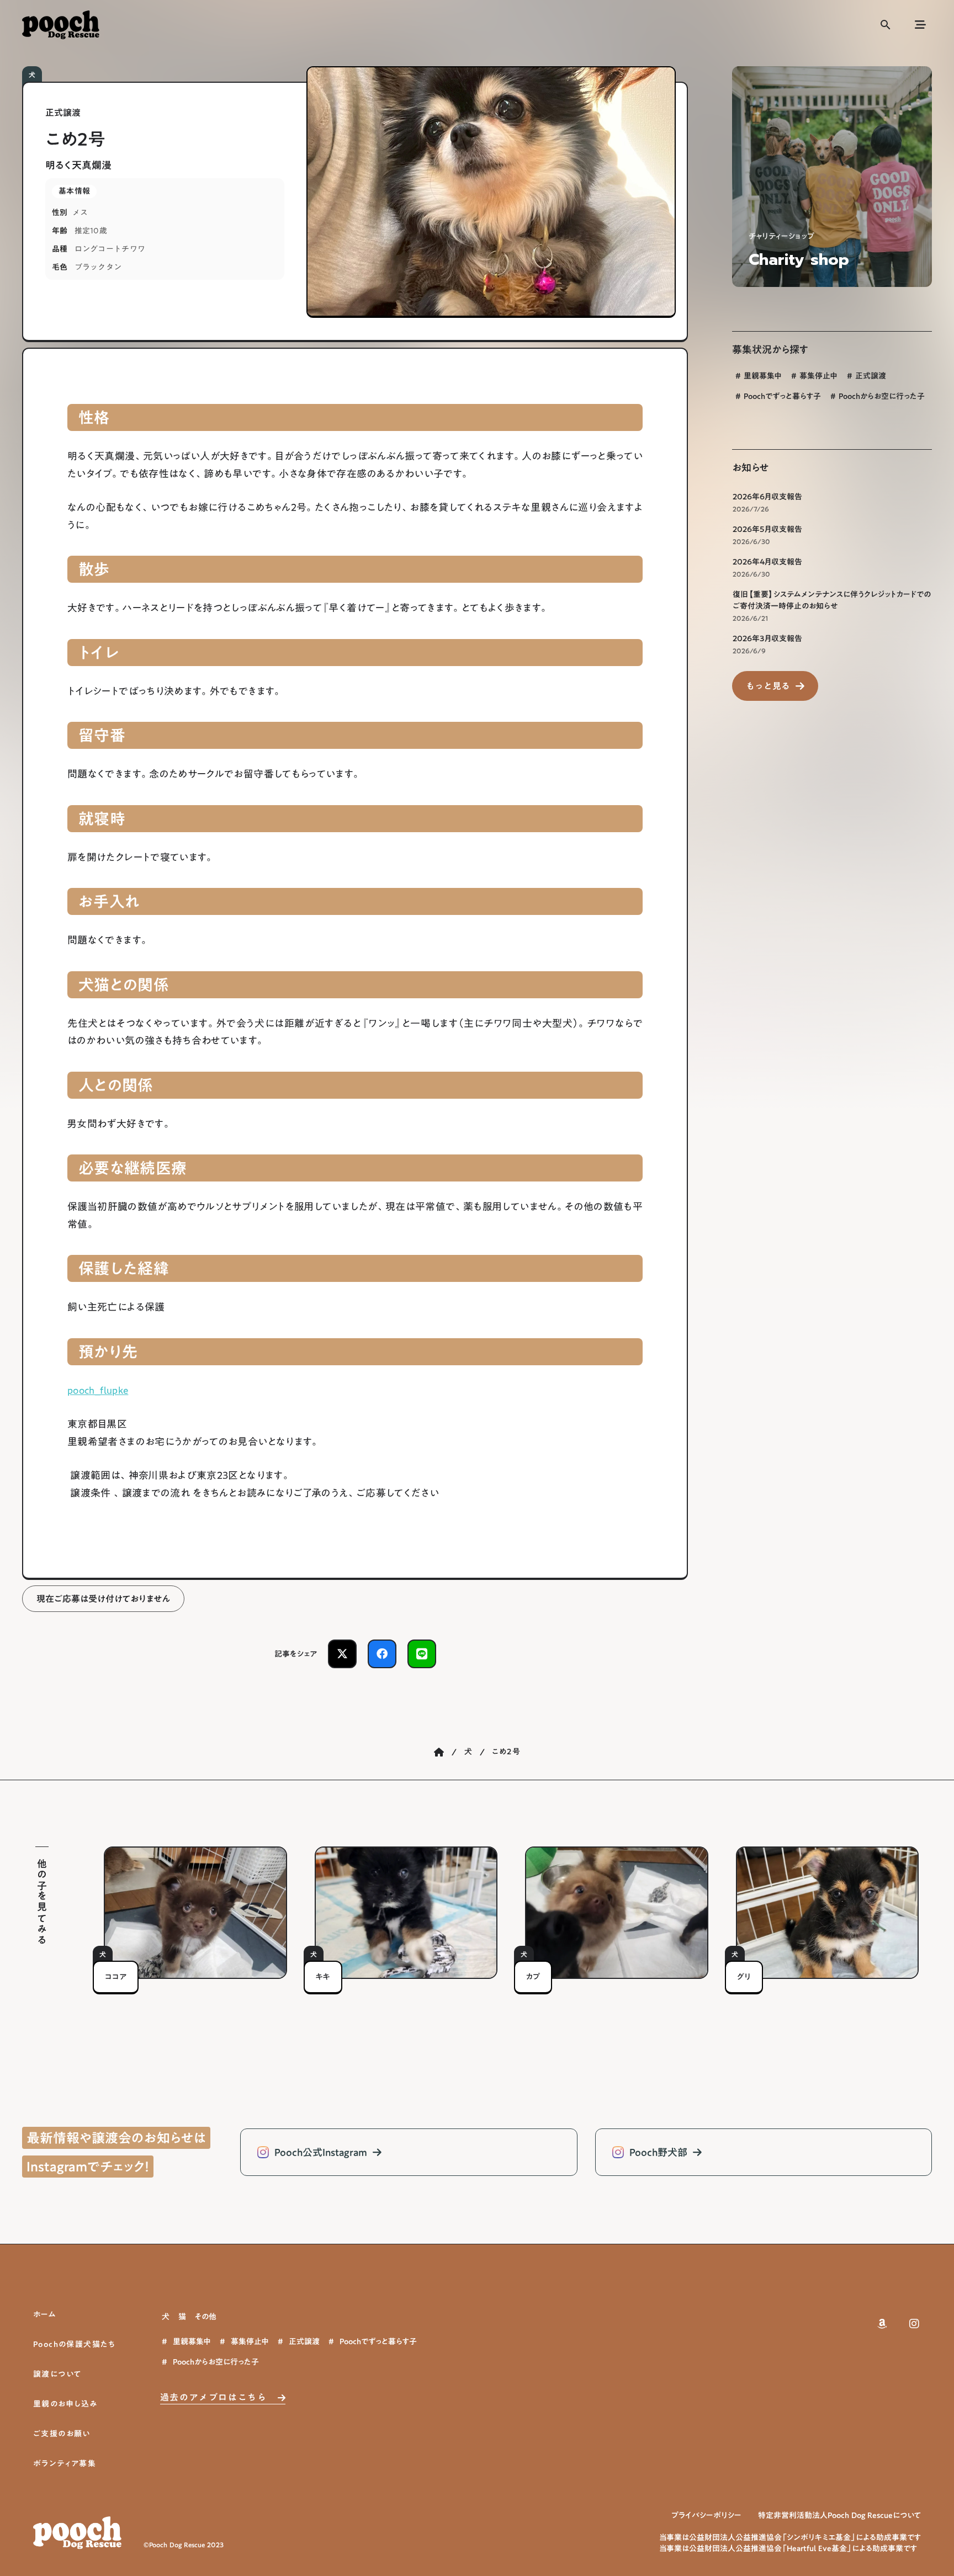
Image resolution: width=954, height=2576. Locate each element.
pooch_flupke (98, 1390)
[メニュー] (920, 25)
